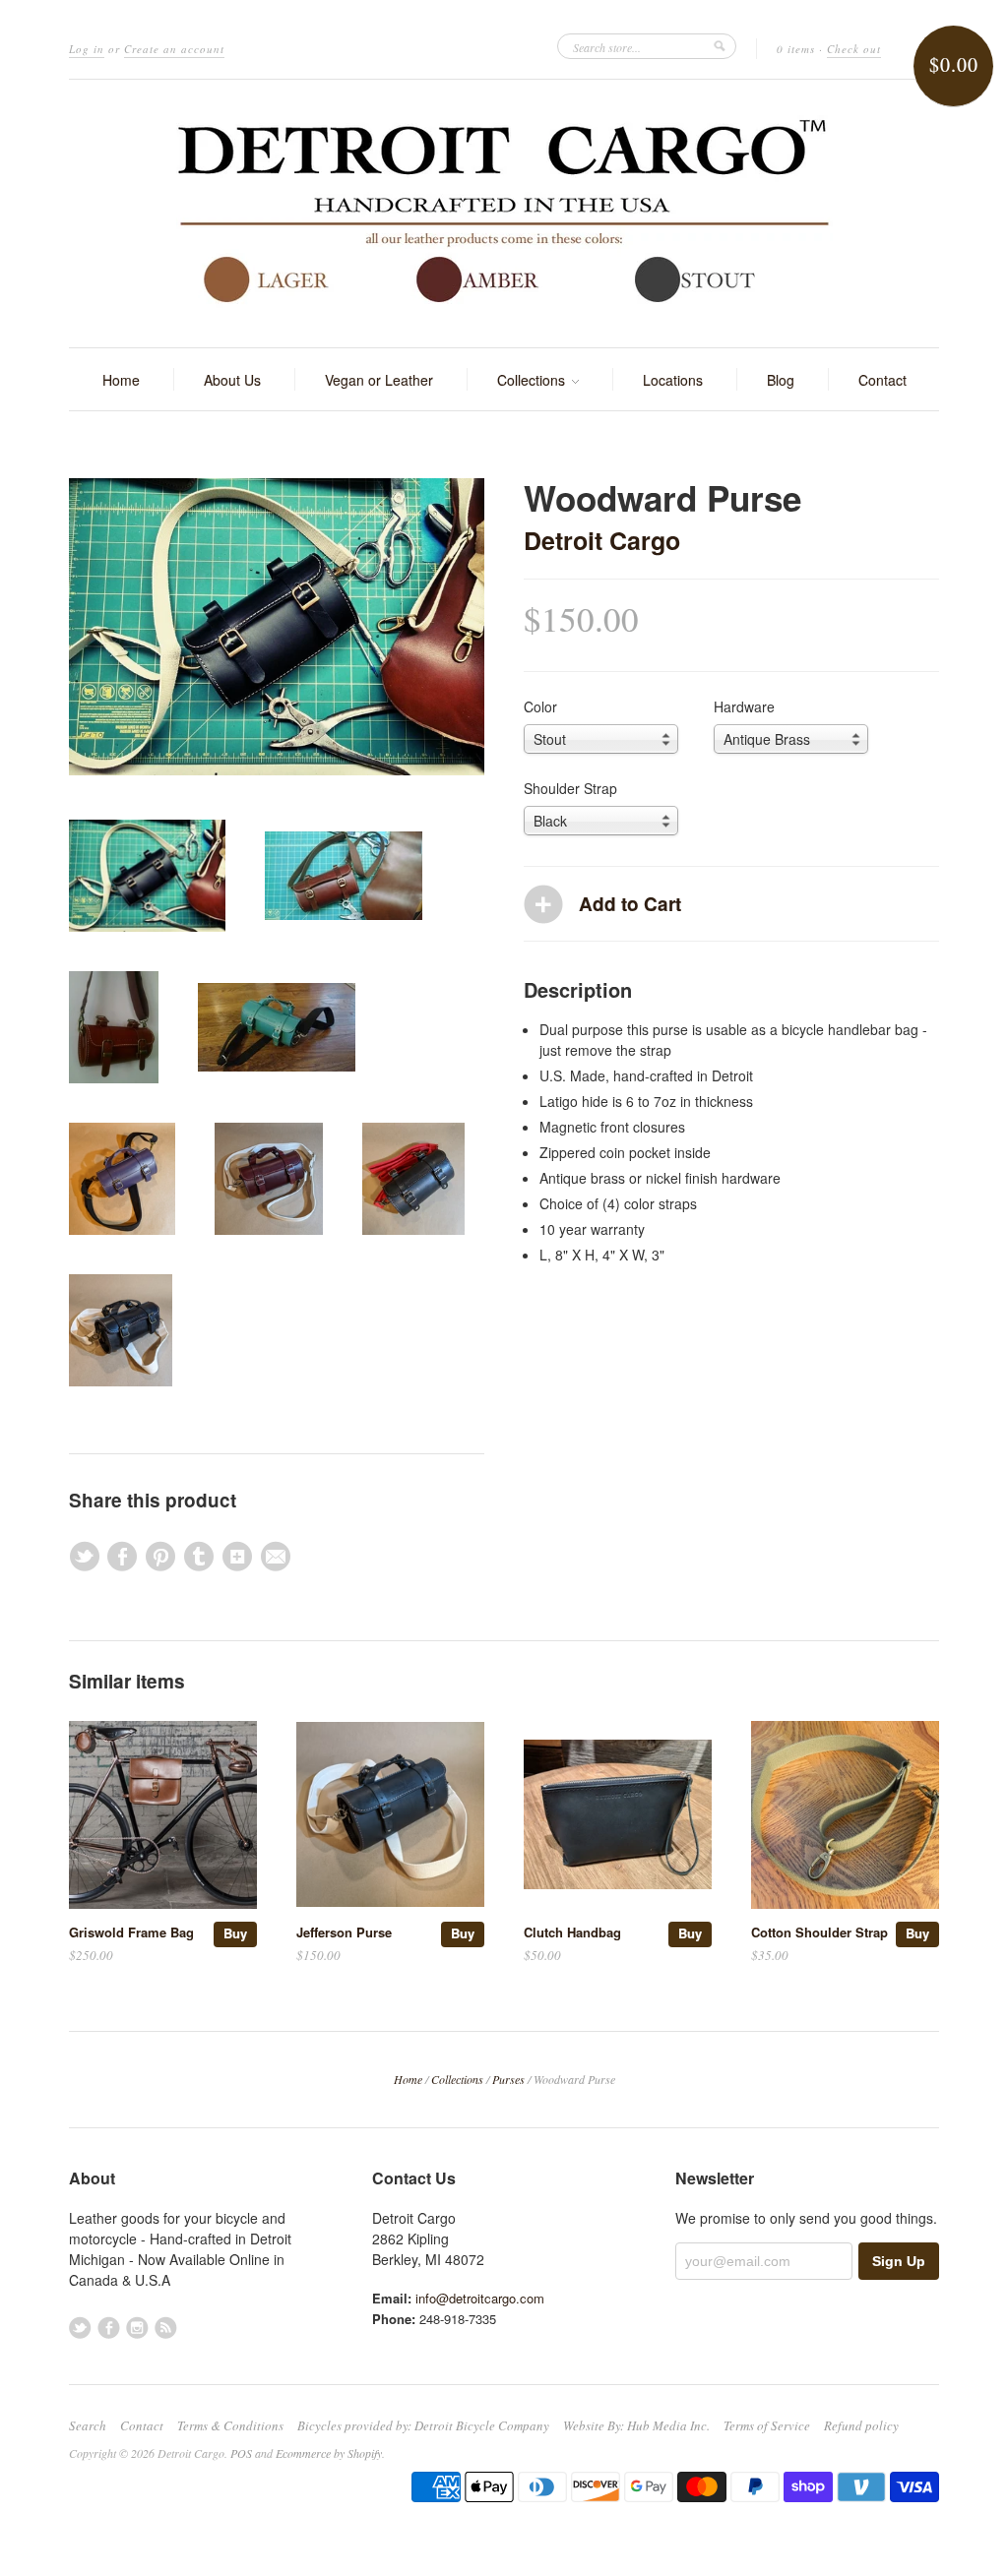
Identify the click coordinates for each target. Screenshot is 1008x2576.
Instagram (137, 2328)
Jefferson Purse (344, 1932)
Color (540, 706)
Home (121, 380)
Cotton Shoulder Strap (819, 1932)
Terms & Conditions (230, 2425)
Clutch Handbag (572, 1932)
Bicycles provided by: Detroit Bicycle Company (423, 2425)
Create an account (174, 49)
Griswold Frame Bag (131, 1932)
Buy (235, 1933)
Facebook (109, 2328)
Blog (781, 380)
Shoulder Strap (570, 788)
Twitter (80, 2328)
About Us (232, 380)
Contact (882, 380)
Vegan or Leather (379, 380)
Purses (508, 2079)
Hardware (744, 706)
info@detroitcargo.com (480, 2298)
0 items (796, 49)
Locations (673, 380)
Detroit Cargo (602, 540)
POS (241, 2453)
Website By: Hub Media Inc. (636, 2425)
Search (88, 2425)
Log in (87, 49)
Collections (533, 380)
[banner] (504, 214)
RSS (166, 2328)
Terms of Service (767, 2425)
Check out (854, 49)
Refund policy (861, 2425)
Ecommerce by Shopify (329, 2453)
